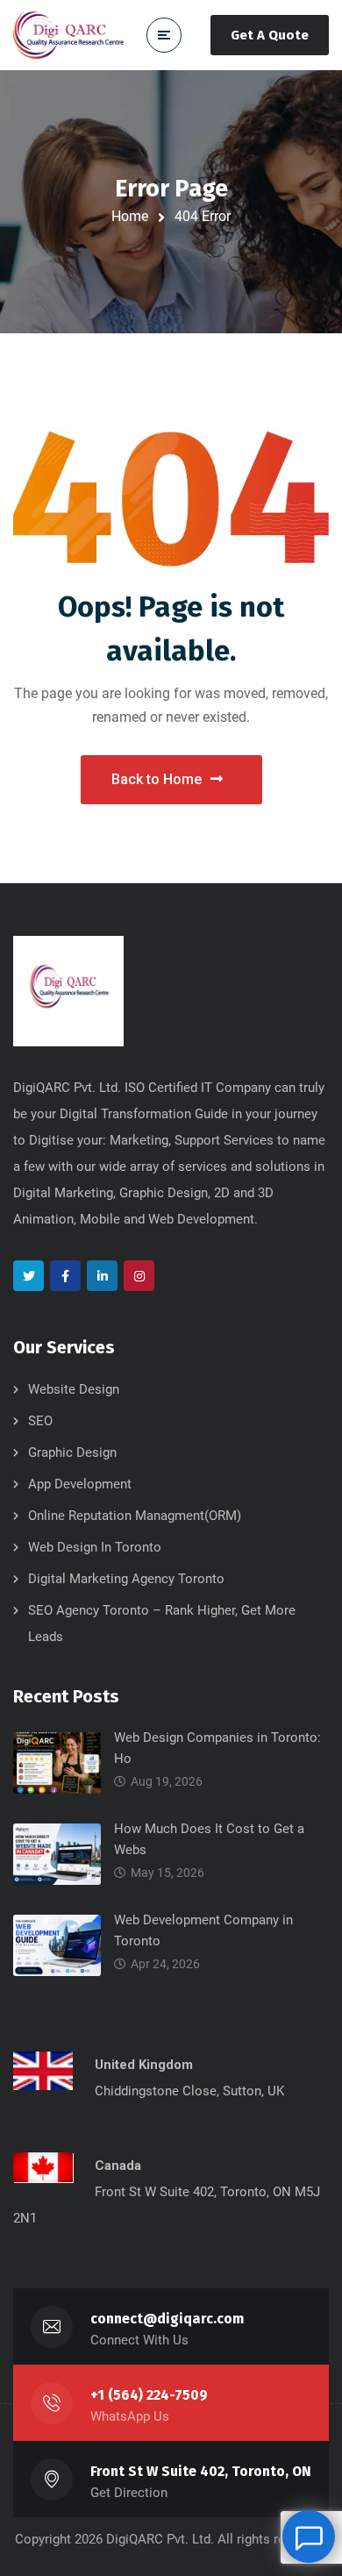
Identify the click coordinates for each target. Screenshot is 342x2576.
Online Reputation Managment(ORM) (135, 1516)
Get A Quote (270, 35)
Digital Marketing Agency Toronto (126, 1579)
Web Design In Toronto (95, 1547)
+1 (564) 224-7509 (149, 2395)
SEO (40, 1421)
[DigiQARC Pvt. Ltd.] (68, 35)
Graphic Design (72, 1452)
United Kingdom (144, 2065)
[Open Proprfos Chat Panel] (309, 2537)
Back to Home (157, 779)
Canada (118, 2166)
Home (130, 216)
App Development (80, 1484)
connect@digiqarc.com (167, 2319)
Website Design (74, 1389)
